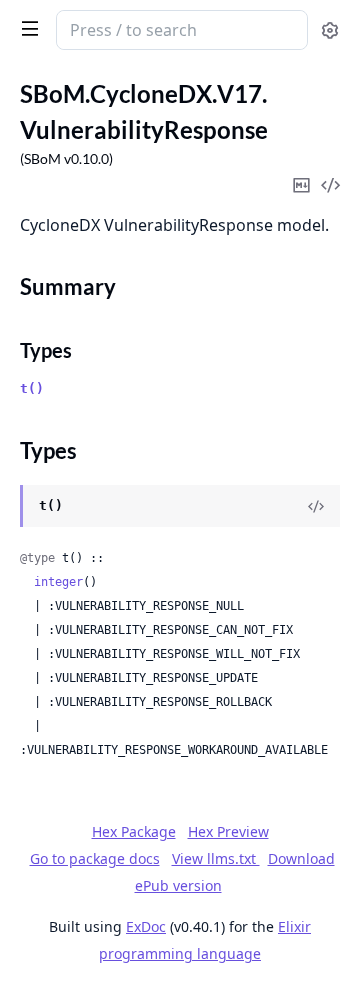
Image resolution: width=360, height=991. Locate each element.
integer (58, 582)
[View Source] (316, 506)
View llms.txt (216, 858)
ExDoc (146, 926)
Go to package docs (95, 859)
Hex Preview (228, 831)
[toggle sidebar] (26, 28)
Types (46, 350)
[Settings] (330, 30)
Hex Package (134, 831)
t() (32, 388)
